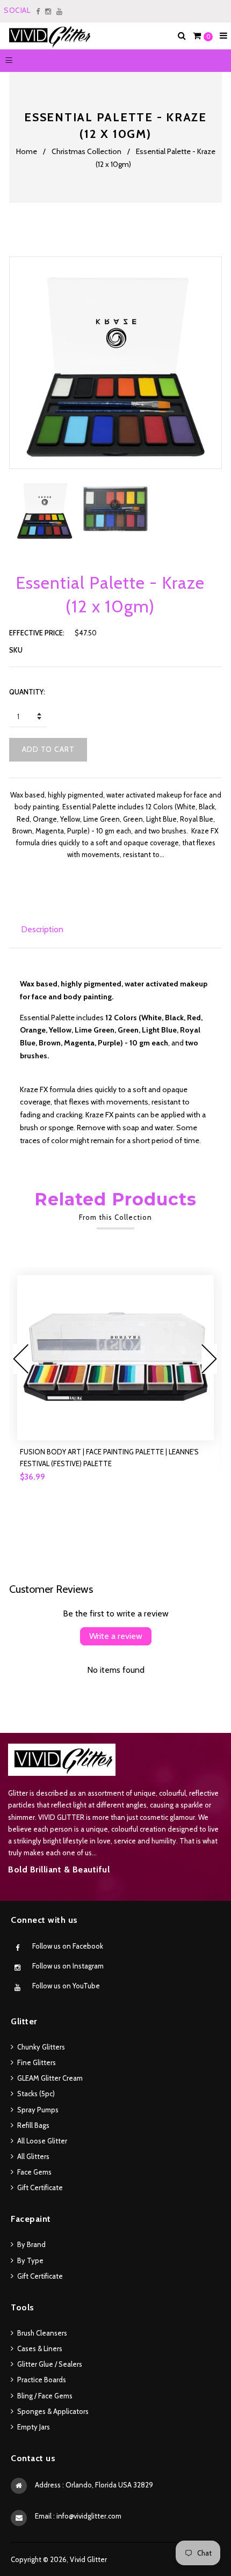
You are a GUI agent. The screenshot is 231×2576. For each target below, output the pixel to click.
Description (42, 929)
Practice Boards (42, 2380)
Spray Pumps (38, 2110)
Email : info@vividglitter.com (78, 2516)
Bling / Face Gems (45, 2396)
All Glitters (33, 2156)
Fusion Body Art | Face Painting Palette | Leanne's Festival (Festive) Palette (109, 1458)
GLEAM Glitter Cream (50, 2078)
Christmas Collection (86, 151)
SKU (16, 650)
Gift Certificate (40, 2187)
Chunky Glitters (41, 2047)
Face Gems (34, 2172)
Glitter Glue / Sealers (50, 2364)
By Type (30, 2260)
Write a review (116, 1636)
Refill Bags (33, 2125)
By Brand (31, 2244)
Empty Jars (34, 2427)
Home (27, 151)
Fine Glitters (37, 2062)
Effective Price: (37, 633)
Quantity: (27, 692)
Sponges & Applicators (53, 2411)
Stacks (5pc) (36, 2094)
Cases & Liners (40, 2348)
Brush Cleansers (42, 2333)
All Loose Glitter (42, 2141)
